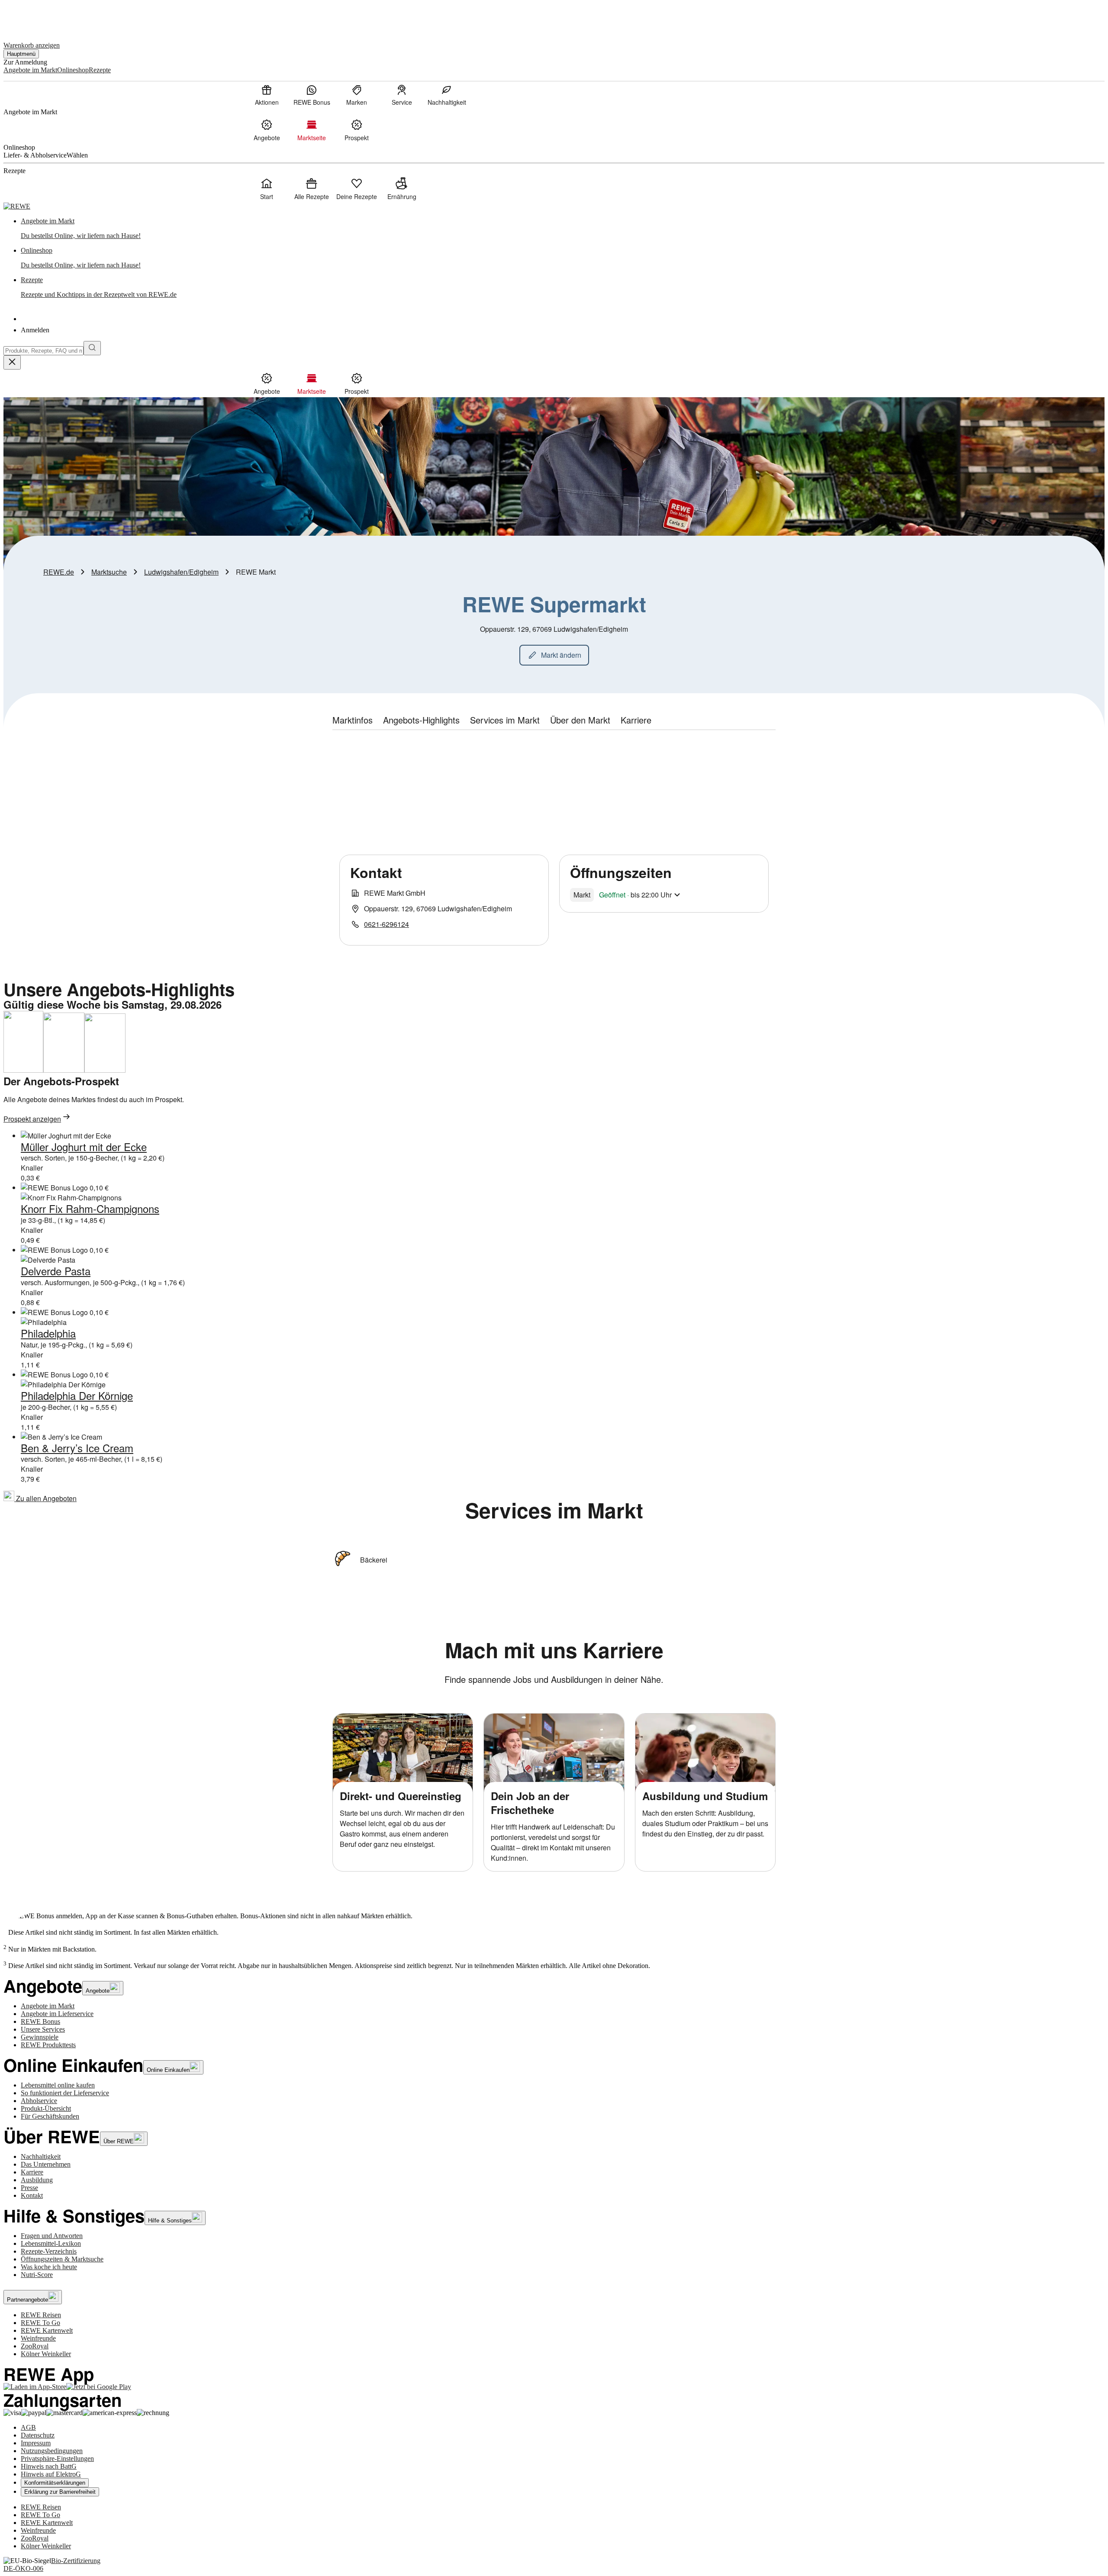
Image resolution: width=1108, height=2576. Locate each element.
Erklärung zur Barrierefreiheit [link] (60, 2492)
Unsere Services (43, 2029)
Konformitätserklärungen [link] (55, 2483)
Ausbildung (37, 2180)
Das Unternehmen (46, 2164)
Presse (29, 2188)
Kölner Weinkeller (46, 2354)
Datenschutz (38, 2435)
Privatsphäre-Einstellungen (57, 2459)
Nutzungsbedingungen (52, 2451)
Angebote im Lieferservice (57, 2014)
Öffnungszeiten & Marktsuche (62, 2259)
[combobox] (43, 351)
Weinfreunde (38, 2338)
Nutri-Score (37, 2275)
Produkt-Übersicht (46, 2108)
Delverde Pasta (56, 1271)
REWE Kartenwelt (47, 2330)
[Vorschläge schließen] (12, 362)
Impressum (36, 2443)
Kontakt (32, 2195)
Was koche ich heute (49, 2267)
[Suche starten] (92, 348)
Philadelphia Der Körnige (77, 1395)
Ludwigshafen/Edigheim (181, 572)
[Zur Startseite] (33, 17)
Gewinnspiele (40, 2037)
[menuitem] (267, 95)
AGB (28, 2427)
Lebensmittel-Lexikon (51, 2243)
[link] (563, 228)
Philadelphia (48, 1333)
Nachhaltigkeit (41, 2156)
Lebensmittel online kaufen (58, 2085)
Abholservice (39, 2101)
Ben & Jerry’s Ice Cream (77, 1448)
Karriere (32, 2172)
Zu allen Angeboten (45, 1498)
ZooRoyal (35, 2346)
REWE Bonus (40, 2021)
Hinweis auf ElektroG (51, 2474)
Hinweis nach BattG (49, 2466)
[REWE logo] (17, 206)
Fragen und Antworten (52, 2236)
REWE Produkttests (48, 2045)
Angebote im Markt (48, 2006)
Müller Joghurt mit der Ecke (84, 1146)
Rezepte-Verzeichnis (49, 2251)
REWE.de (59, 572)
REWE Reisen (41, 2315)
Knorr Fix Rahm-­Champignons (90, 1208)
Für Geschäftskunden (50, 2116)
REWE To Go (40, 2323)
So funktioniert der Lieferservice (65, 2093)
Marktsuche (109, 572)
